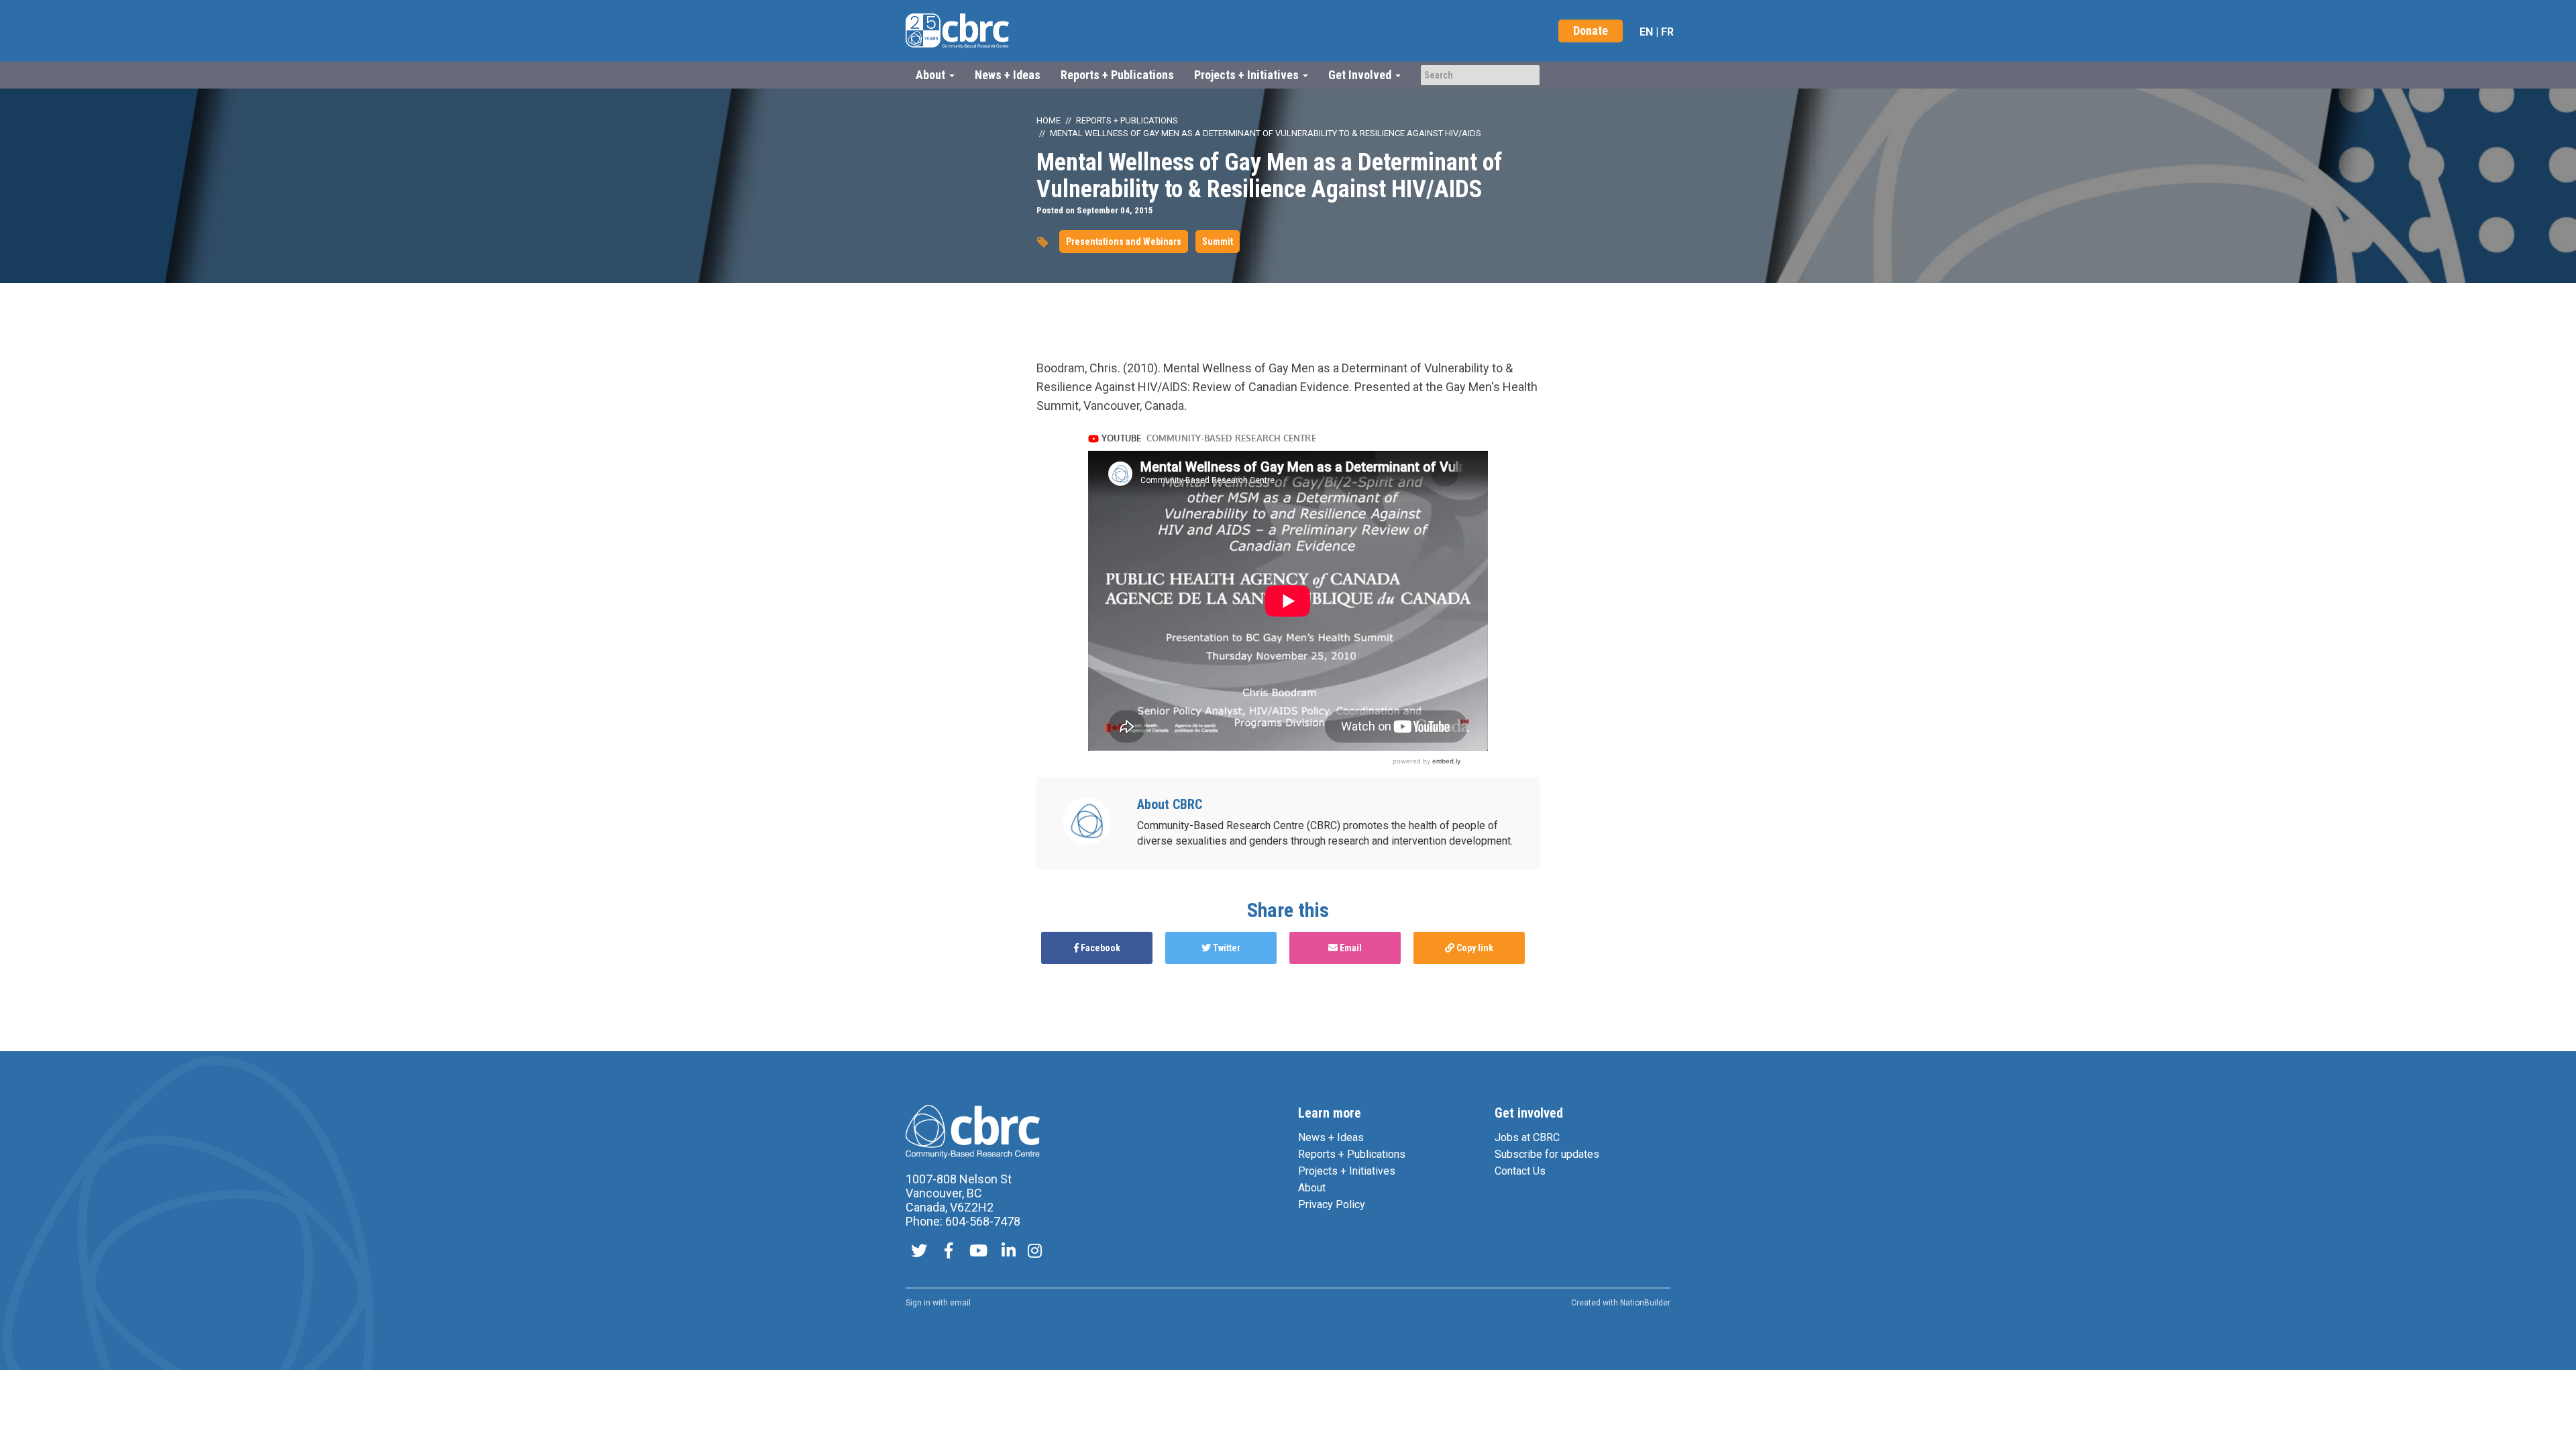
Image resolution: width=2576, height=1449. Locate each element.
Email (1350, 948)
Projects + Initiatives (1347, 1171)
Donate (1591, 31)
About (1312, 1188)
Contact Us (1520, 1171)
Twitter (1226, 948)
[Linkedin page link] (1009, 1252)
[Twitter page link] (919, 1252)
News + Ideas (1008, 75)
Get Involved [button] (1361, 75)
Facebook (1099, 948)
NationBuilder (1645, 1303)
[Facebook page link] (949, 1252)
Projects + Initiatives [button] (1248, 75)
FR (1667, 32)
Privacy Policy (1332, 1204)
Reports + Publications (1117, 75)
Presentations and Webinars (1124, 241)
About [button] (932, 75)
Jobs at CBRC (1527, 1137)
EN (1646, 32)
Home (1049, 120)
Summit (1218, 241)
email (960, 1303)
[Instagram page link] (1035, 1252)
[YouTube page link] (978, 1252)
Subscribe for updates (1547, 1154)
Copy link (1474, 948)
